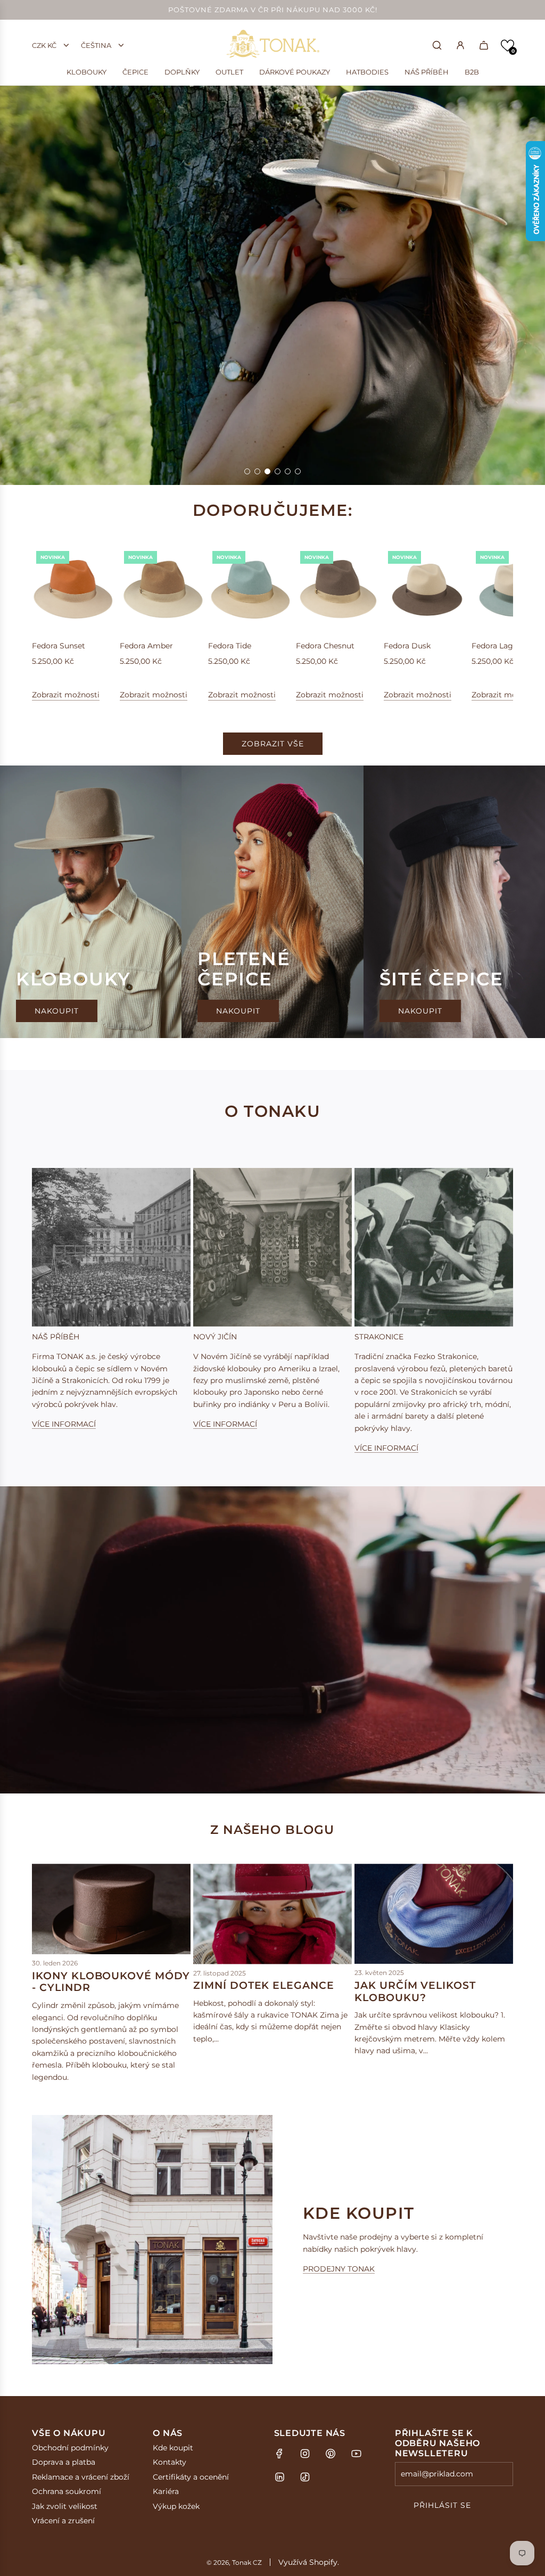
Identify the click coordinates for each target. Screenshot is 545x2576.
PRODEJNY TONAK (339, 2269)
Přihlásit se (442, 2505)
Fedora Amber (146, 646)
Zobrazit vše (273, 744)
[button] (507, 46)
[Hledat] (437, 45)
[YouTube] (356, 2454)
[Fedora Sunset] (75, 589)
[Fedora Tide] (251, 589)
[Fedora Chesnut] (338, 589)
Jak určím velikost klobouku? (415, 1991)
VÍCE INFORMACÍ (64, 1424)
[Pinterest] (331, 2454)
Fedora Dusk (407, 646)
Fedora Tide (230, 646)
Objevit (69, 442)
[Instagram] (305, 2454)
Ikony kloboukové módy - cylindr (111, 1982)
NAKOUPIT (57, 1011)
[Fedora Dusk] (426, 589)
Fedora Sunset (59, 646)
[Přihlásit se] (460, 45)
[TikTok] (305, 2477)
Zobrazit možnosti (66, 695)
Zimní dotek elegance (264, 1985)
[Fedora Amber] (162, 589)
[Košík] (484, 45)
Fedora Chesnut (325, 646)
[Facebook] (279, 2454)
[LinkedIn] (279, 2477)
